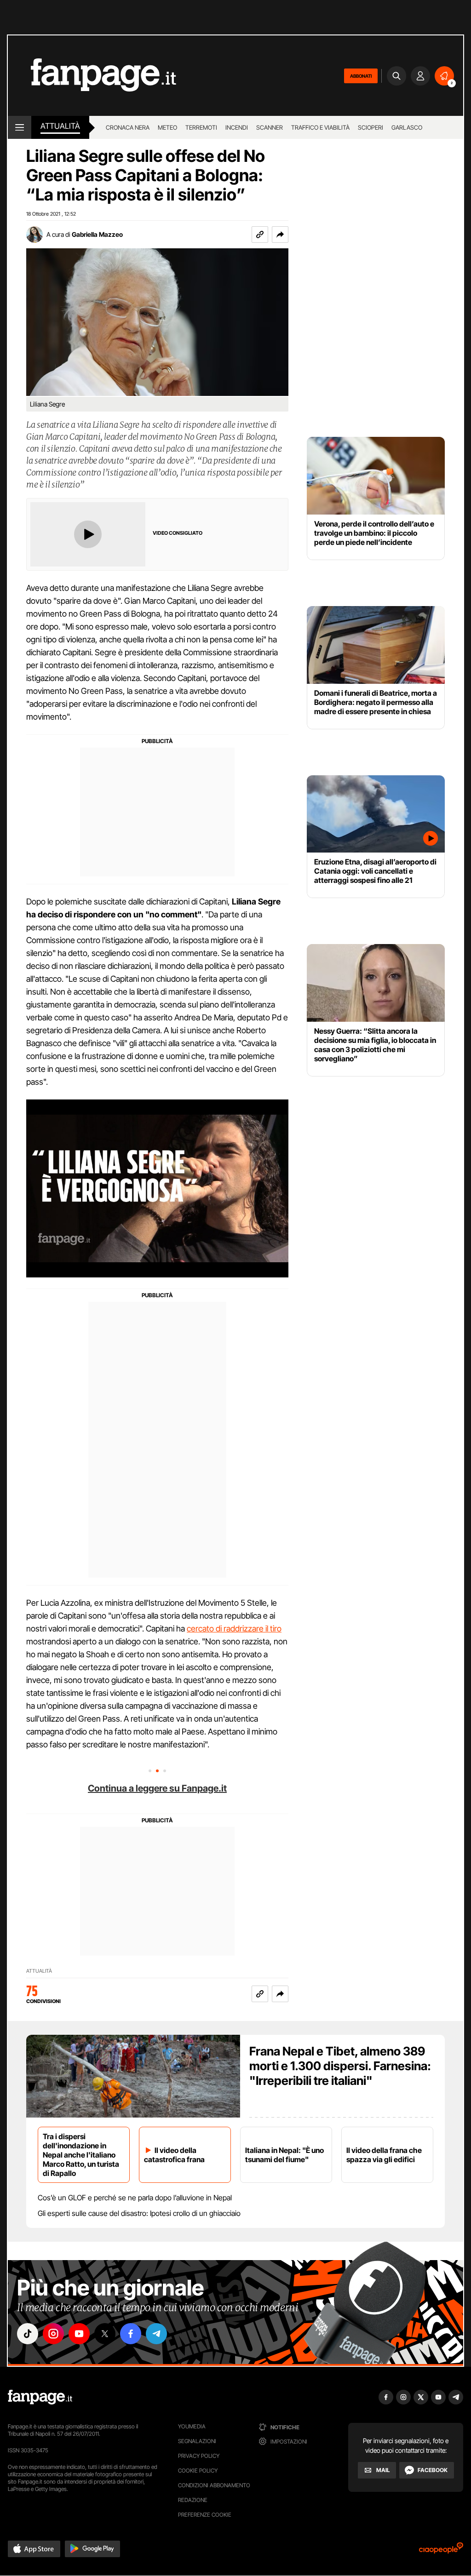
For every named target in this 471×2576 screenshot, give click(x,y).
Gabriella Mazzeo (97, 234)
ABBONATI (361, 76)
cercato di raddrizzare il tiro (234, 1629)
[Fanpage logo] (92, 76)
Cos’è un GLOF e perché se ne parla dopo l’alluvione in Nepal (135, 2198)
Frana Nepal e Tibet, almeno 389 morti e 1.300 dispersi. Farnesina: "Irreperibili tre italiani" (340, 2066)
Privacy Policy (199, 2456)
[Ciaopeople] (441, 2551)
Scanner (270, 127)
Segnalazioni (197, 2441)
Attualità (60, 126)
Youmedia (192, 2426)
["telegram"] (156, 2334)
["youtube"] (79, 2334)
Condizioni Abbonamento (214, 2485)
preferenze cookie (205, 2515)
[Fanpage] (40, 2397)
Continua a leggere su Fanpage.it (157, 1788)
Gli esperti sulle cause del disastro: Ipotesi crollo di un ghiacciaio (139, 2213)
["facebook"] (131, 2334)
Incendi (237, 127)
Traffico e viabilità (320, 127)
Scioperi (370, 127)
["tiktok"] (28, 2334)
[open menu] (20, 127)
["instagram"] (53, 2334)
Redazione (193, 2500)
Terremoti (201, 127)
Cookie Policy (198, 2470)
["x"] (105, 2334)
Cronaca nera (128, 127)
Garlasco (407, 127)
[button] (280, 235)
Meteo (167, 127)
